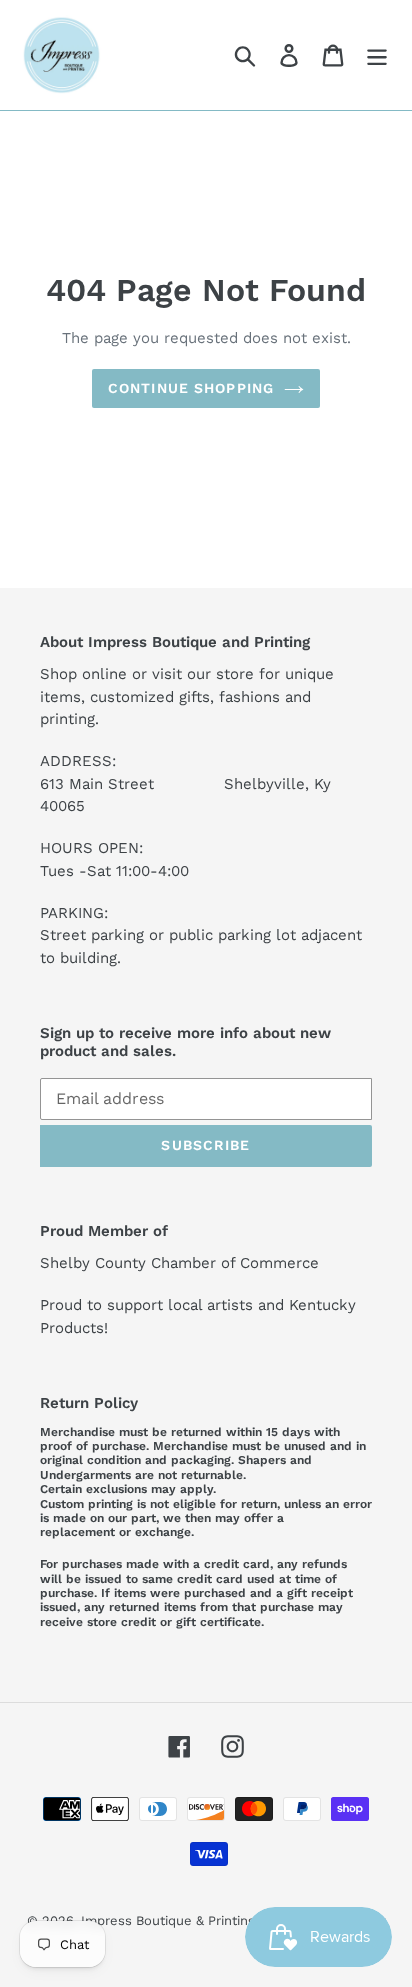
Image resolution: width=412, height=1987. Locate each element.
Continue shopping (191, 388)
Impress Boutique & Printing (168, 1920)
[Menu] (377, 55)
